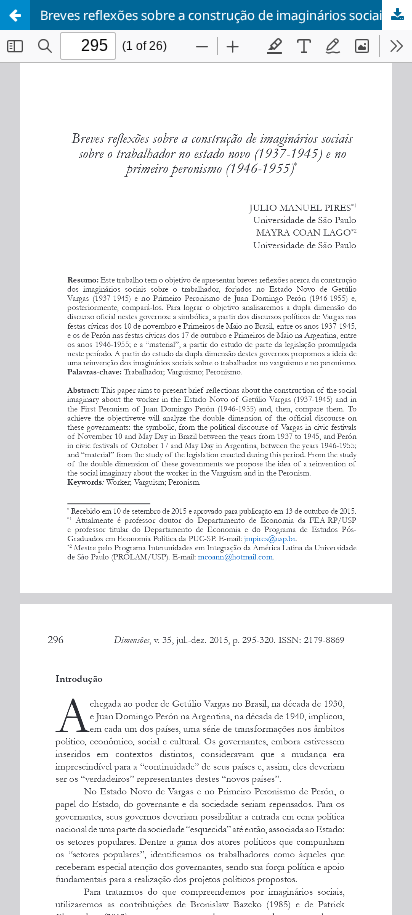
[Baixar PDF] (397, 15)
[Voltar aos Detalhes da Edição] (15, 15)
